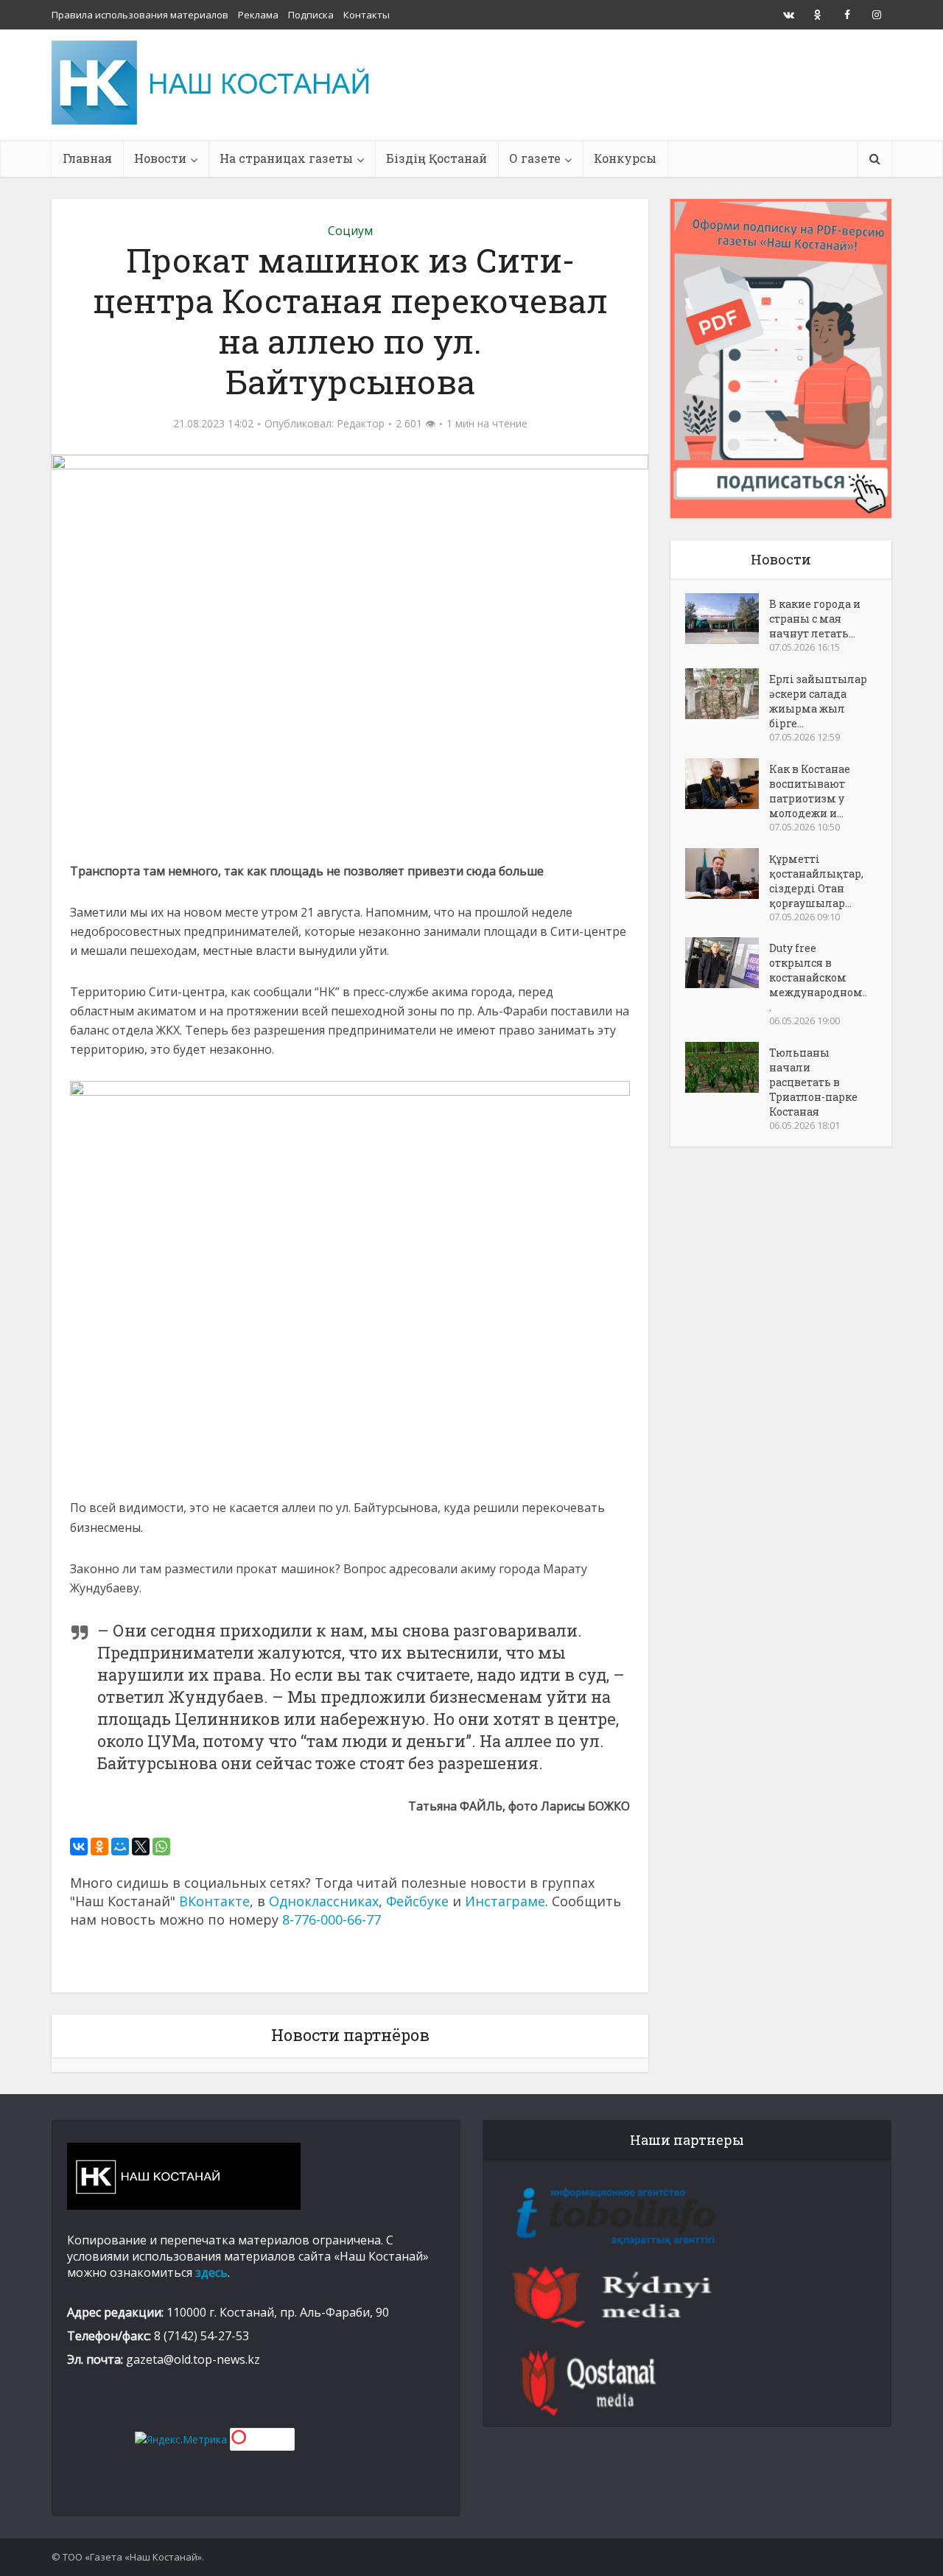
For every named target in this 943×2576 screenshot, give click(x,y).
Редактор (361, 424)
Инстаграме (505, 1901)
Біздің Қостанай (437, 158)
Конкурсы (625, 158)
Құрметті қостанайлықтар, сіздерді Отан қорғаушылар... (816, 881)
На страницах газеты (286, 158)
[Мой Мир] (120, 1847)
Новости (160, 158)
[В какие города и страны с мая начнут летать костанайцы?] (727, 619)
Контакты (367, 15)
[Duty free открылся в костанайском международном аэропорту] (727, 963)
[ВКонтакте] (79, 1847)
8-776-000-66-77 (332, 1919)
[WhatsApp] (161, 1847)
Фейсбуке (417, 1901)
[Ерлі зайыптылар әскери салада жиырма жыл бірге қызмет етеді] (727, 694)
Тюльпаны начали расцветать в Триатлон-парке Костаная (813, 1082)
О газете (535, 158)
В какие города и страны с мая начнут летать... (815, 619)
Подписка (311, 15)
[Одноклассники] (99, 1847)
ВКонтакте (214, 1901)
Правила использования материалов (140, 15)
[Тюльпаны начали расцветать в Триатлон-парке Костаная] (727, 1067)
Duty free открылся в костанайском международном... (818, 977)
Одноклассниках (324, 1901)
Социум (350, 231)
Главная (87, 158)
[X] (141, 1847)
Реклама (258, 15)
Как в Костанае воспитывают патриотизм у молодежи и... (810, 791)
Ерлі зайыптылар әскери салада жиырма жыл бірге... (818, 701)
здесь (211, 2272)
